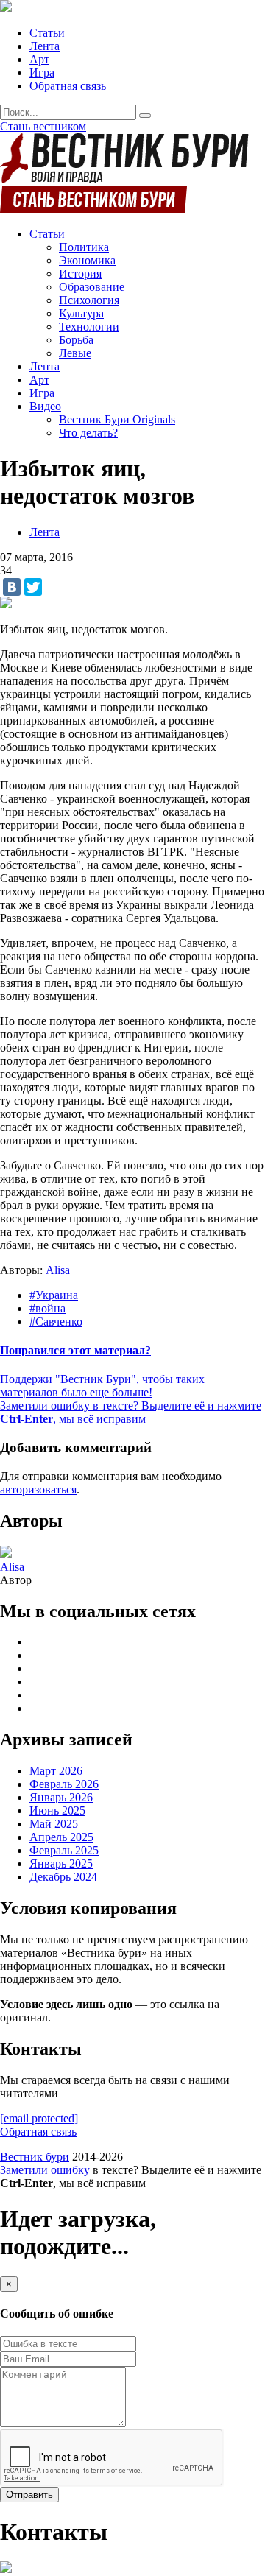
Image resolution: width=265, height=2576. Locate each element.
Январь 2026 (61, 1797)
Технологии (89, 327)
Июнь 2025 (57, 1810)
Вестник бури (35, 2157)
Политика (84, 247)
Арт (39, 59)
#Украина (54, 1295)
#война (47, 1308)
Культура (81, 313)
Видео (45, 406)
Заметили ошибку (45, 2170)
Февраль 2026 (64, 1784)
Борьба (76, 340)
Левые (75, 353)
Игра (42, 73)
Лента (45, 46)
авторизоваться (38, 1489)
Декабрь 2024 (63, 1877)
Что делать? (88, 433)
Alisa (58, 1270)
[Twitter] (33, 587)
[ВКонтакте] (12, 587)
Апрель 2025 (61, 1837)
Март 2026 (56, 1771)
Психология (89, 300)
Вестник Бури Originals (117, 419)
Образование (92, 287)
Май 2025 (54, 1824)
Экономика (87, 260)
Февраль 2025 (64, 1850)
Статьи (47, 33)
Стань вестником (43, 126)
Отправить (29, 2495)
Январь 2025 (61, 1864)
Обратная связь (68, 86)
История (80, 274)
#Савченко (56, 1322)
